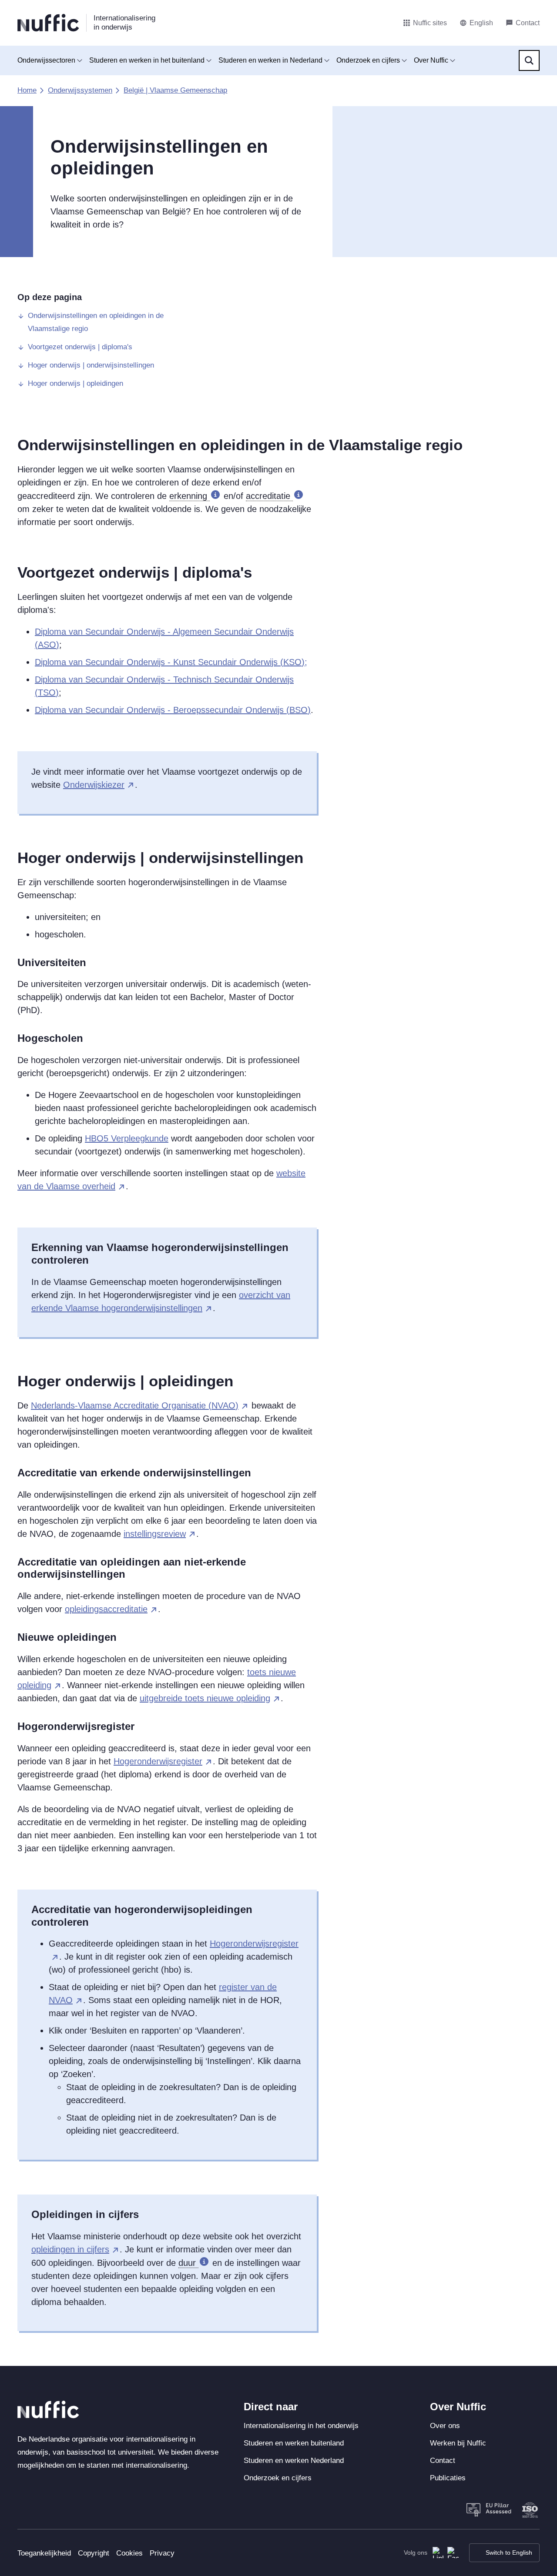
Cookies (129, 2553)
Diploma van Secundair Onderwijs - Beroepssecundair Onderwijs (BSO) (173, 710)
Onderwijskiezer (94, 785)
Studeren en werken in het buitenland (147, 60)
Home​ (27, 90)
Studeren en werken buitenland (294, 2443)
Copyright (94, 2553)
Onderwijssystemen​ (80, 90)
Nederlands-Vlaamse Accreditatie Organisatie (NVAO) (135, 1405)
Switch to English (509, 2553)
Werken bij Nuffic (458, 2443)
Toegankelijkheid (44, 2553)
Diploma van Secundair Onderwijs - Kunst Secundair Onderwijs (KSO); (171, 662)
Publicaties (448, 2478)
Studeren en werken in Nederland (270, 60)
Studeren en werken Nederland (294, 2461)
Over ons (445, 2426)
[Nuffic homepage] (48, 23)
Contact (443, 2461)
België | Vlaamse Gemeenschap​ (175, 90)
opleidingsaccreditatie (106, 1609)
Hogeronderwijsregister (158, 1761)
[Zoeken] (529, 60)
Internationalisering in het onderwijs (301, 2426)
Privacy (162, 2553)
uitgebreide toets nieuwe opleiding (205, 1698)
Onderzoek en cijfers (368, 60)
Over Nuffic (431, 60)
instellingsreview (155, 1534)
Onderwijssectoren (46, 60)
